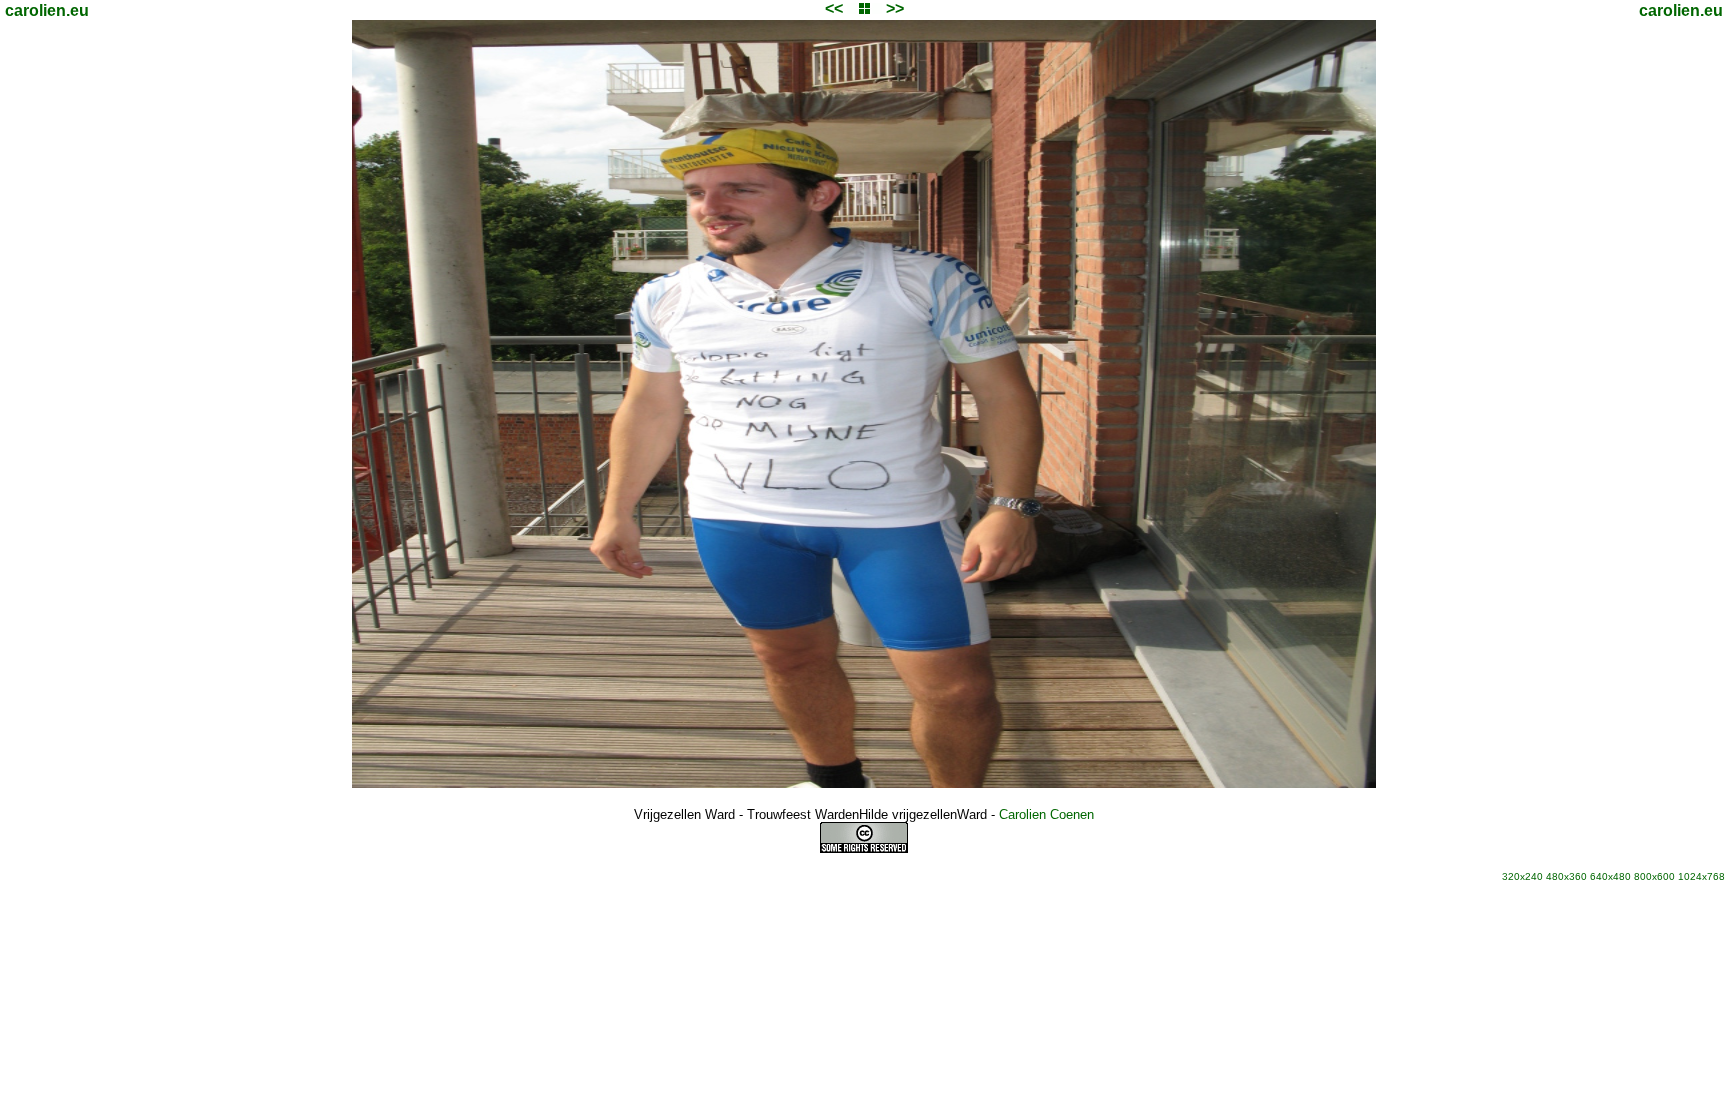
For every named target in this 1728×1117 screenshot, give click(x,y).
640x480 (1610, 876)
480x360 (1566, 876)
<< (834, 8)
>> (895, 8)
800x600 (1654, 876)
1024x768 (1701, 876)
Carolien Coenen (1046, 814)
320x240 (1522, 876)
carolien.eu (47, 10)
